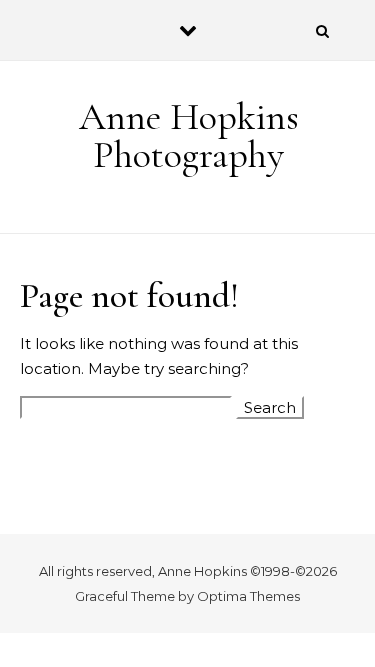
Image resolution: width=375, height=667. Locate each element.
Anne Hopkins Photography (189, 136)
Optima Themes (248, 596)
